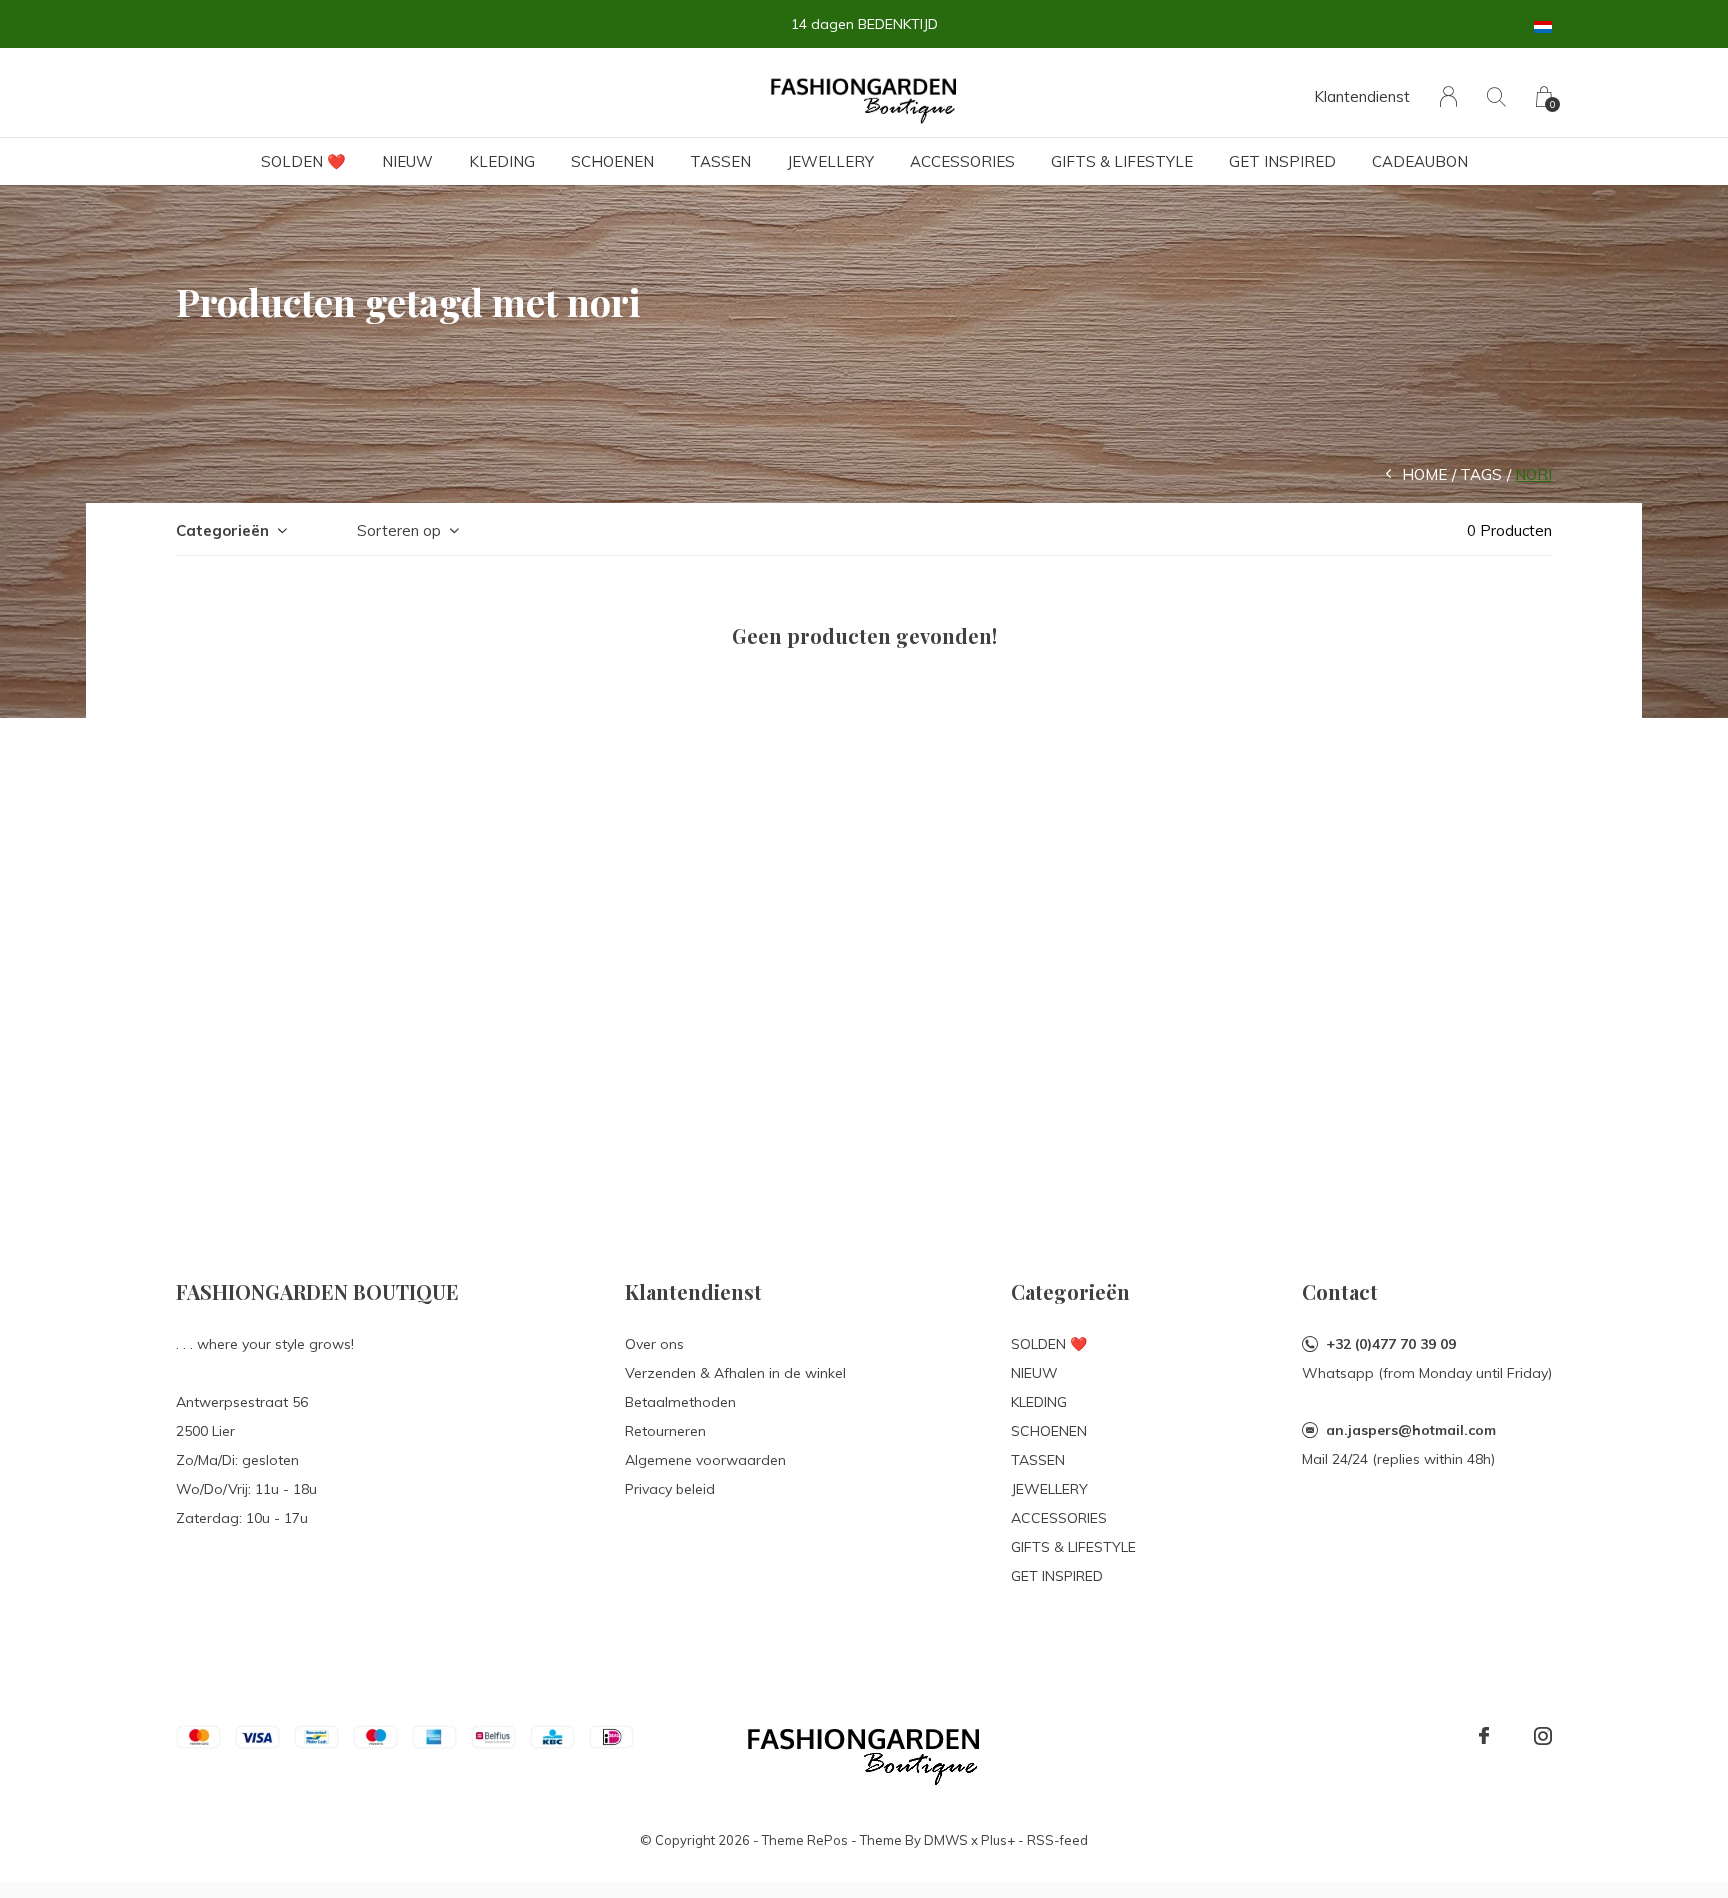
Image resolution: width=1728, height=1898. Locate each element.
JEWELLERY (830, 161)
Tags (1481, 474)
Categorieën (222, 530)
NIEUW (407, 161)
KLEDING (502, 161)
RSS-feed (1057, 1840)
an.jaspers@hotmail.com (1411, 1430)
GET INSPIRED (1282, 161)
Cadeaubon (1420, 161)
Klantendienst (1362, 96)
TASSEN (720, 161)
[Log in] (1448, 96)
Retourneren (665, 1431)
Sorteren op (399, 530)
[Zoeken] (1496, 96)
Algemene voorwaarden (705, 1460)
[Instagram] (1543, 1736)
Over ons (654, 1344)
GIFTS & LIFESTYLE (1122, 161)
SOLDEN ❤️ (303, 161)
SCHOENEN (612, 161)
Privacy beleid (670, 1489)
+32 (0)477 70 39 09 (1391, 1344)
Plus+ (998, 1840)
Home (1424, 474)
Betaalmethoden (680, 1402)
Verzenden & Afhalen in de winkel (735, 1373)
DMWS (946, 1840)
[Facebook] (1484, 1736)
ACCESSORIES (962, 161)
